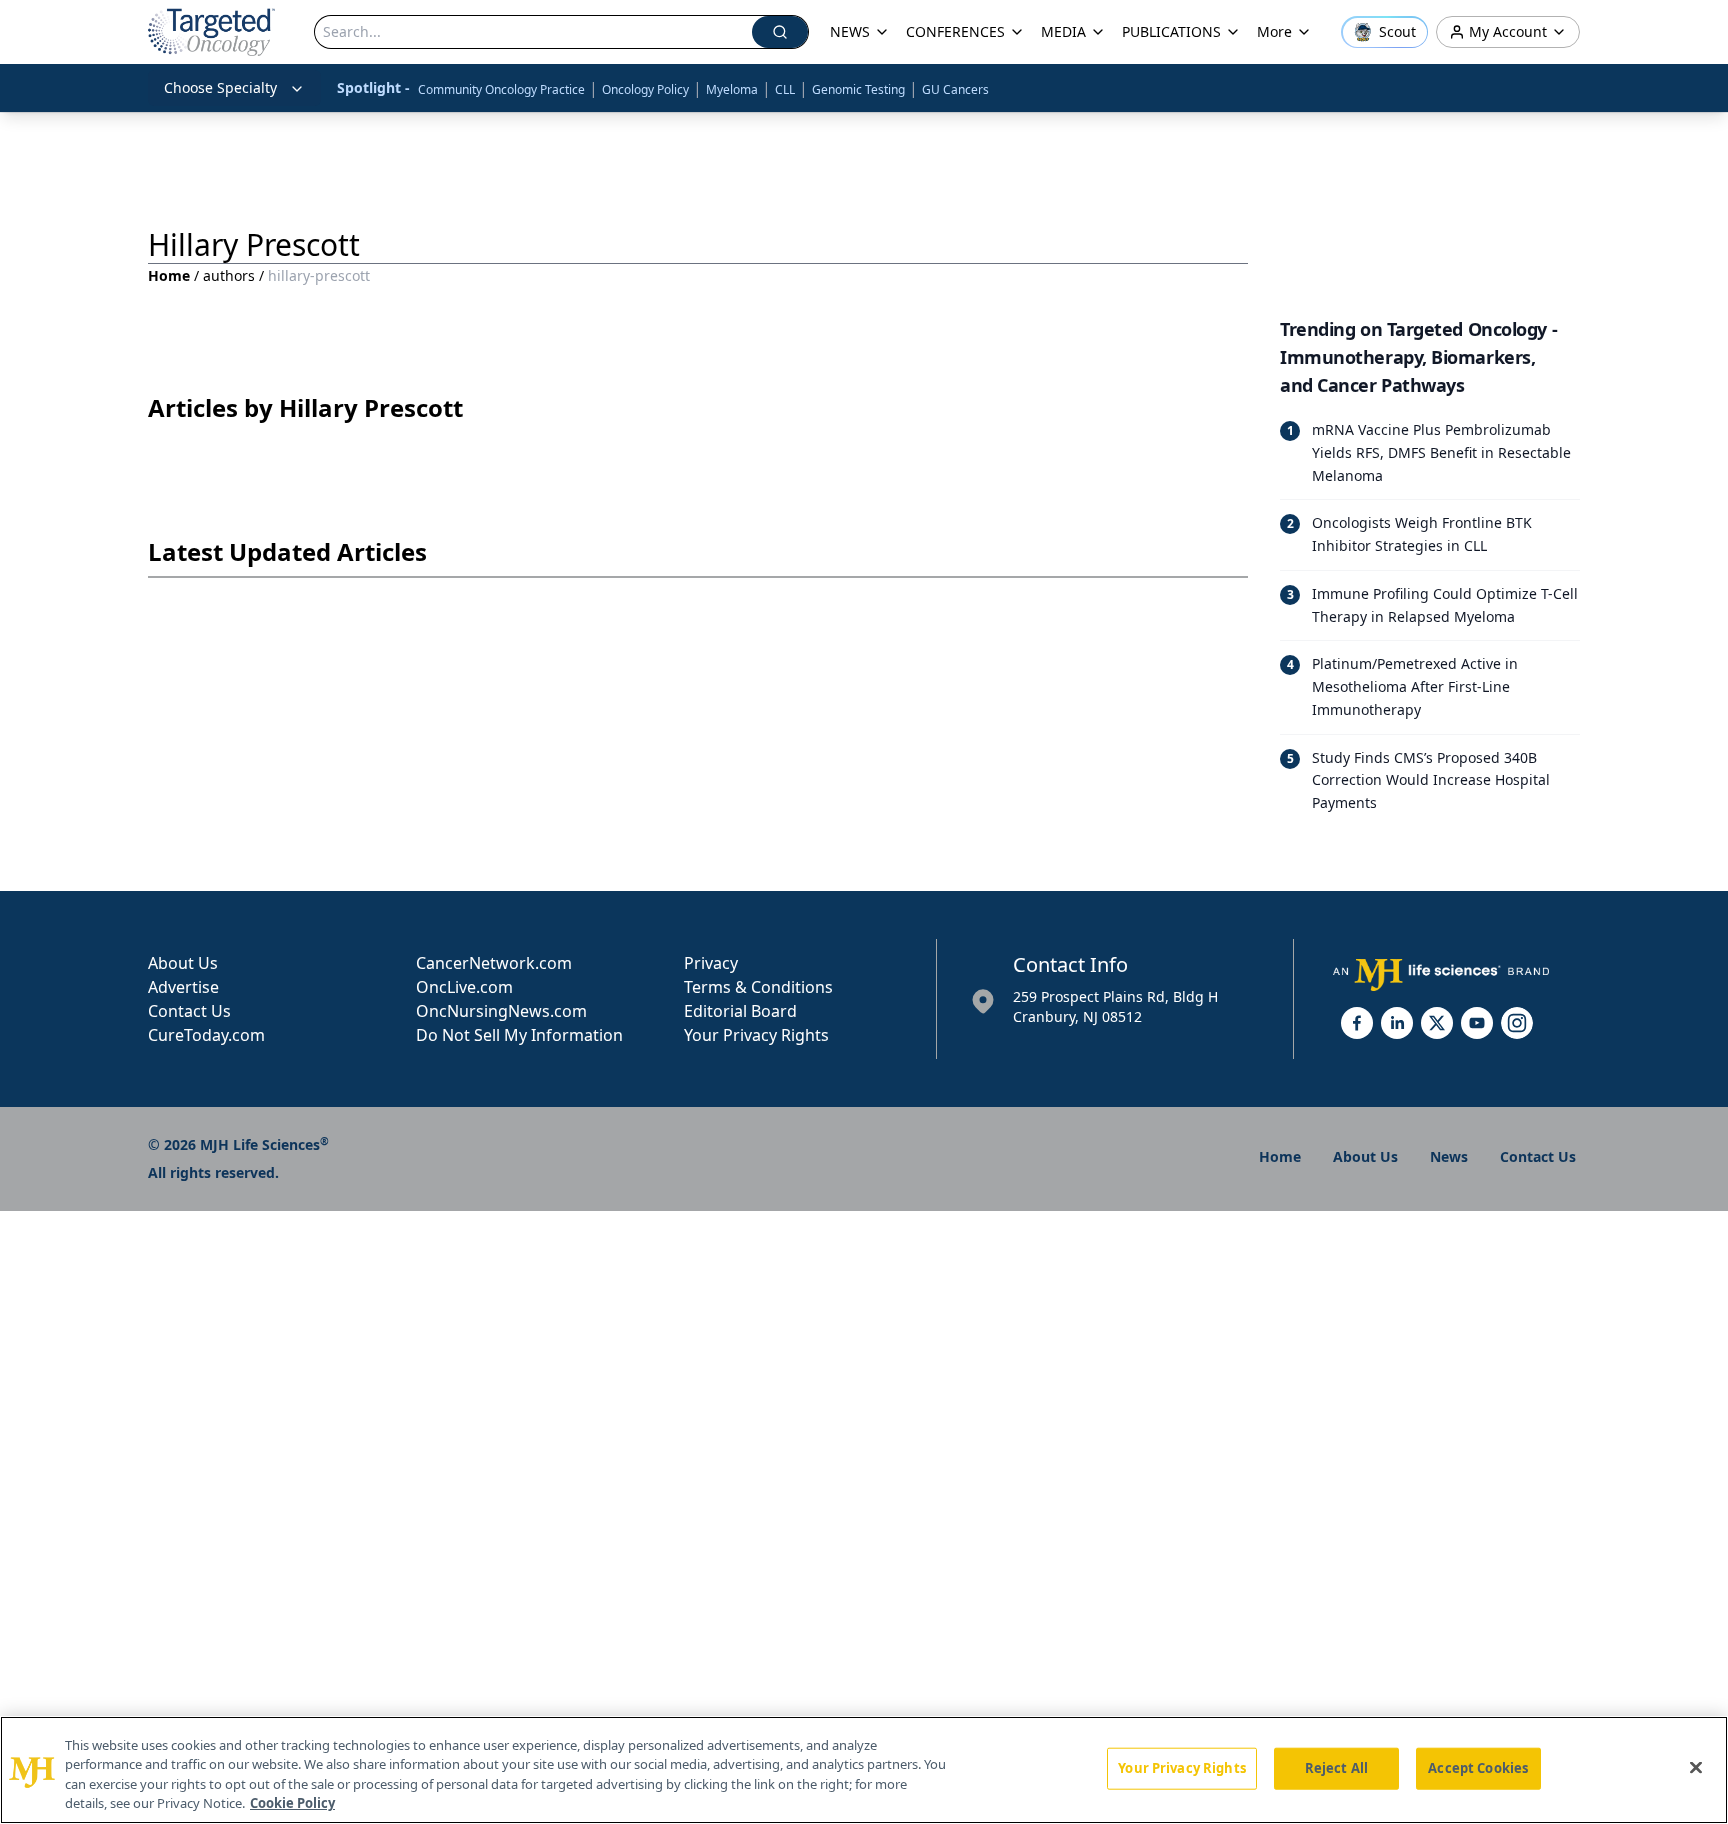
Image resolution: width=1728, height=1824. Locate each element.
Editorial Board (740, 1011)
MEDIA (1063, 31)
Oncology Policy (645, 89)
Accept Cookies (1478, 1768)
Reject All (1336, 1768)
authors (229, 275)
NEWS (850, 31)
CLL (785, 89)
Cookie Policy (292, 1803)
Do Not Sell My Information (519, 1035)
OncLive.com (464, 987)
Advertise (183, 987)
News (1449, 1156)
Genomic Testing (858, 89)
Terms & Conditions (758, 987)
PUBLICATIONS (1171, 31)
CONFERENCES (955, 31)
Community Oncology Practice (501, 89)
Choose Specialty (220, 87)
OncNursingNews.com (501, 1011)
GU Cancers (955, 89)
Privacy (711, 963)
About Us (183, 963)
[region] (864, 1770)
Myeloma (732, 89)
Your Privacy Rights (756, 1035)
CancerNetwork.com (494, 963)
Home (169, 275)
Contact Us (189, 1011)
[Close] (1696, 1767)
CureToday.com (206, 1035)
